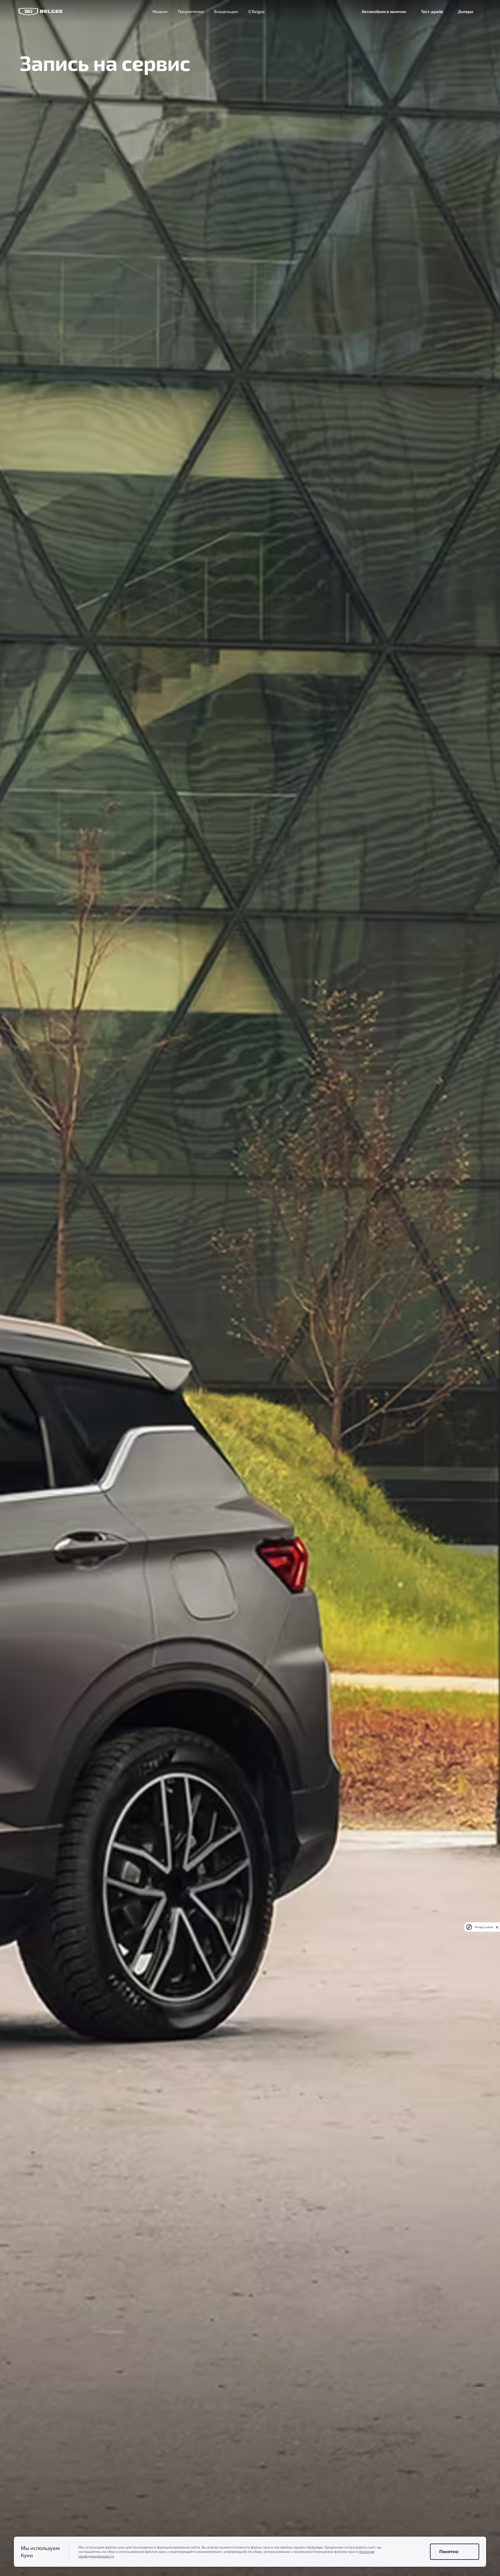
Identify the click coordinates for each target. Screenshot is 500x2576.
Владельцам (226, 11)
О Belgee (257, 11)
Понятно (449, 2551)
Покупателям (191, 11)
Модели (160, 11)
